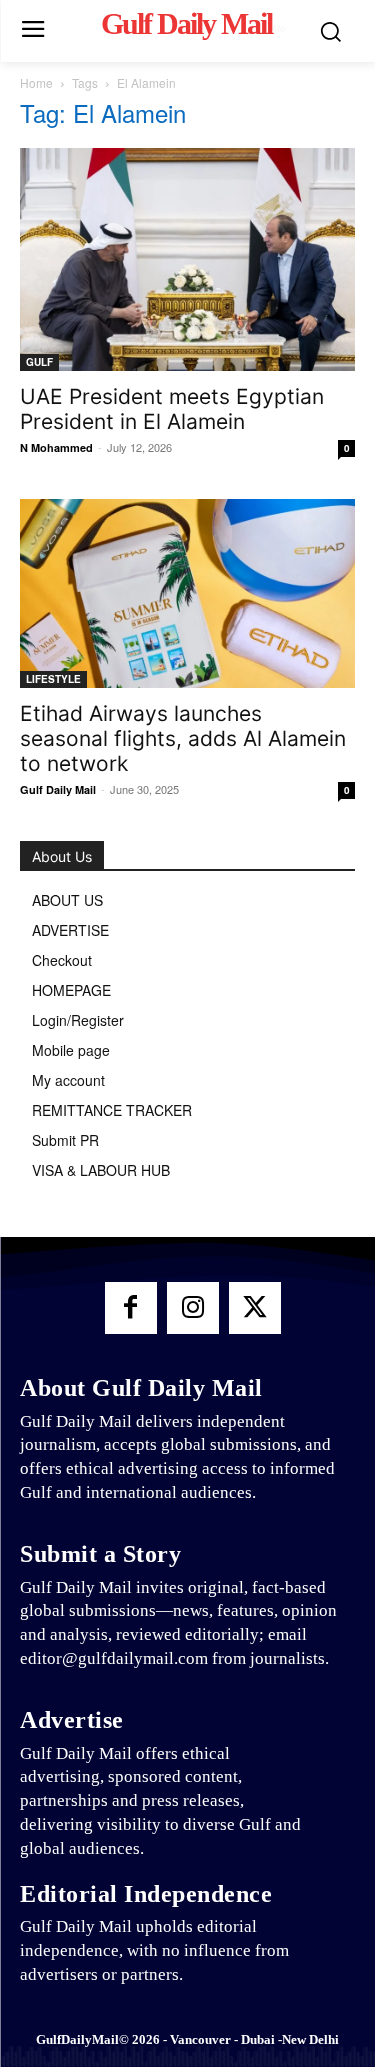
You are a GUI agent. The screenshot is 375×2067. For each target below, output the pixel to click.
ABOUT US (67, 900)
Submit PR (65, 1140)
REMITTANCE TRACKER (112, 1110)
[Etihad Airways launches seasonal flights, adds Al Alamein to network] (187, 593)
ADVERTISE (70, 930)
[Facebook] (131, 1308)
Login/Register (78, 1020)
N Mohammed (56, 447)
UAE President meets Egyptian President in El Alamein (172, 409)
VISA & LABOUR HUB (101, 1170)
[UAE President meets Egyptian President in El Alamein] (187, 259)
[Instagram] (193, 1308)
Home (36, 82)
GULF (39, 362)
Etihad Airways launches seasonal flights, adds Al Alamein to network (183, 738)
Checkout (62, 960)
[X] (255, 1308)
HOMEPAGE (71, 990)
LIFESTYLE (53, 679)
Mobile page (71, 1050)
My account (68, 1080)
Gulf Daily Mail (58, 789)
